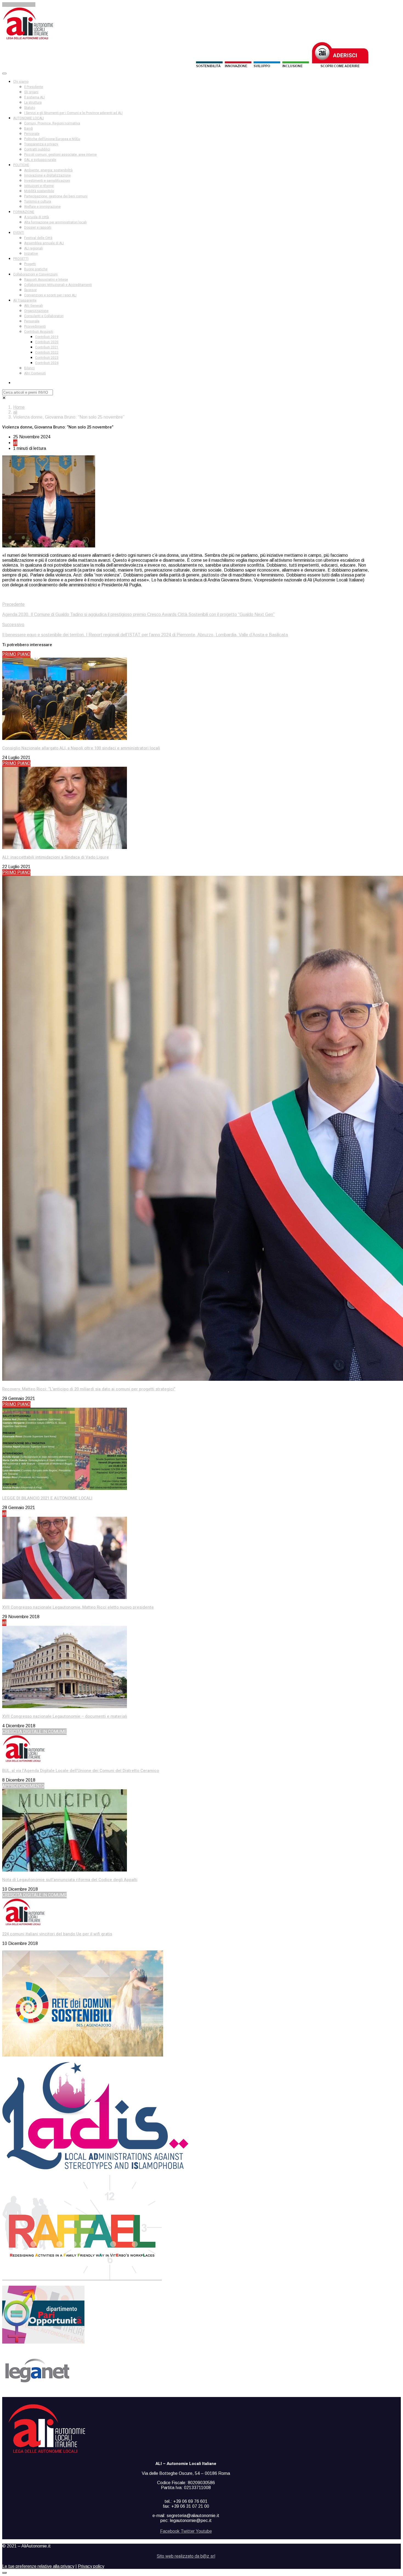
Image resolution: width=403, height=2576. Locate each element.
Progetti (30, 264)
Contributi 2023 (47, 358)
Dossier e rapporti (38, 228)
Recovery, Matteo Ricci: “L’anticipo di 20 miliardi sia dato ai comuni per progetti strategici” (89, 1389)
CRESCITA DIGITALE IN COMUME (34, 1732)
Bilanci (29, 368)
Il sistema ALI (34, 97)
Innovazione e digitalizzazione (47, 175)
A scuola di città (36, 217)
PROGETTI (21, 259)
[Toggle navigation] (4, 73)
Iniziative (31, 254)
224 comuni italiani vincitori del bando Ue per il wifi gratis (57, 1934)
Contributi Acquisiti (39, 332)
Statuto (30, 108)
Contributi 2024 (47, 363)
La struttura (33, 103)
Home (19, 407)
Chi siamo (21, 82)
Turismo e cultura (38, 201)
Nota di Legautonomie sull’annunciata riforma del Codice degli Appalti (70, 1880)
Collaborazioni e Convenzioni (35, 274)
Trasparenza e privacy (41, 144)
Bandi (29, 129)
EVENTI (19, 233)
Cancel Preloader (19, 5)
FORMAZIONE (24, 212)
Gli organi (31, 92)
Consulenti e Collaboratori (44, 316)
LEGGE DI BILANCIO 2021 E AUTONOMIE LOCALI (47, 1498)
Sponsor (30, 290)
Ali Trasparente (25, 300)
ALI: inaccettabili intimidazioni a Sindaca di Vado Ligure (56, 857)
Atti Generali (33, 306)
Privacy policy (91, 2566)
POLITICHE (21, 165)
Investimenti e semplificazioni (47, 181)
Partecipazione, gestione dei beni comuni (56, 196)
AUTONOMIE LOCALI (29, 118)
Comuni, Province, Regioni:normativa (52, 123)
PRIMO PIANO (16, 654)
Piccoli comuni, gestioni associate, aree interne (60, 155)
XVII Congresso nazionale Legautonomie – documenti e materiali (65, 1716)
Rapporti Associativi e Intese (46, 280)
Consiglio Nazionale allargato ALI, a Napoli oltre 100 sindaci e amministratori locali (81, 748)
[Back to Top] (4, 2573)
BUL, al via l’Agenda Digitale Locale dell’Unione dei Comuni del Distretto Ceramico (81, 1771)
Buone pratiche (36, 269)
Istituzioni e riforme (39, 186)
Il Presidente (34, 87)
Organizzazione (36, 311)
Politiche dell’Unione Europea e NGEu (52, 139)
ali (15, 412)
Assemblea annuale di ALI (44, 243)
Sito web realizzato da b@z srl (186, 2556)
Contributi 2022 (47, 353)
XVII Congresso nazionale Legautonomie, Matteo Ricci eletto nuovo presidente (78, 1607)
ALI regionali (33, 248)
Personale (32, 134)
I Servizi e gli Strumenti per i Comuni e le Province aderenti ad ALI (73, 113)
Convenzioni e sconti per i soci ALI (50, 295)
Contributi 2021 (47, 347)
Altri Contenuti (35, 373)
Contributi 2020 (47, 342)
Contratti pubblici (37, 149)
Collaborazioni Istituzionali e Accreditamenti (58, 285)
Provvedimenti (35, 326)
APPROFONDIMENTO (23, 1786)
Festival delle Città (38, 238)
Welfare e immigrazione (42, 207)
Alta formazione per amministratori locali (55, 222)
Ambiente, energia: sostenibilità (48, 170)
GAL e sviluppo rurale (40, 160)
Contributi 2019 (47, 337)
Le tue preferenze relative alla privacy (38, 2566)
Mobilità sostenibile (39, 191)
